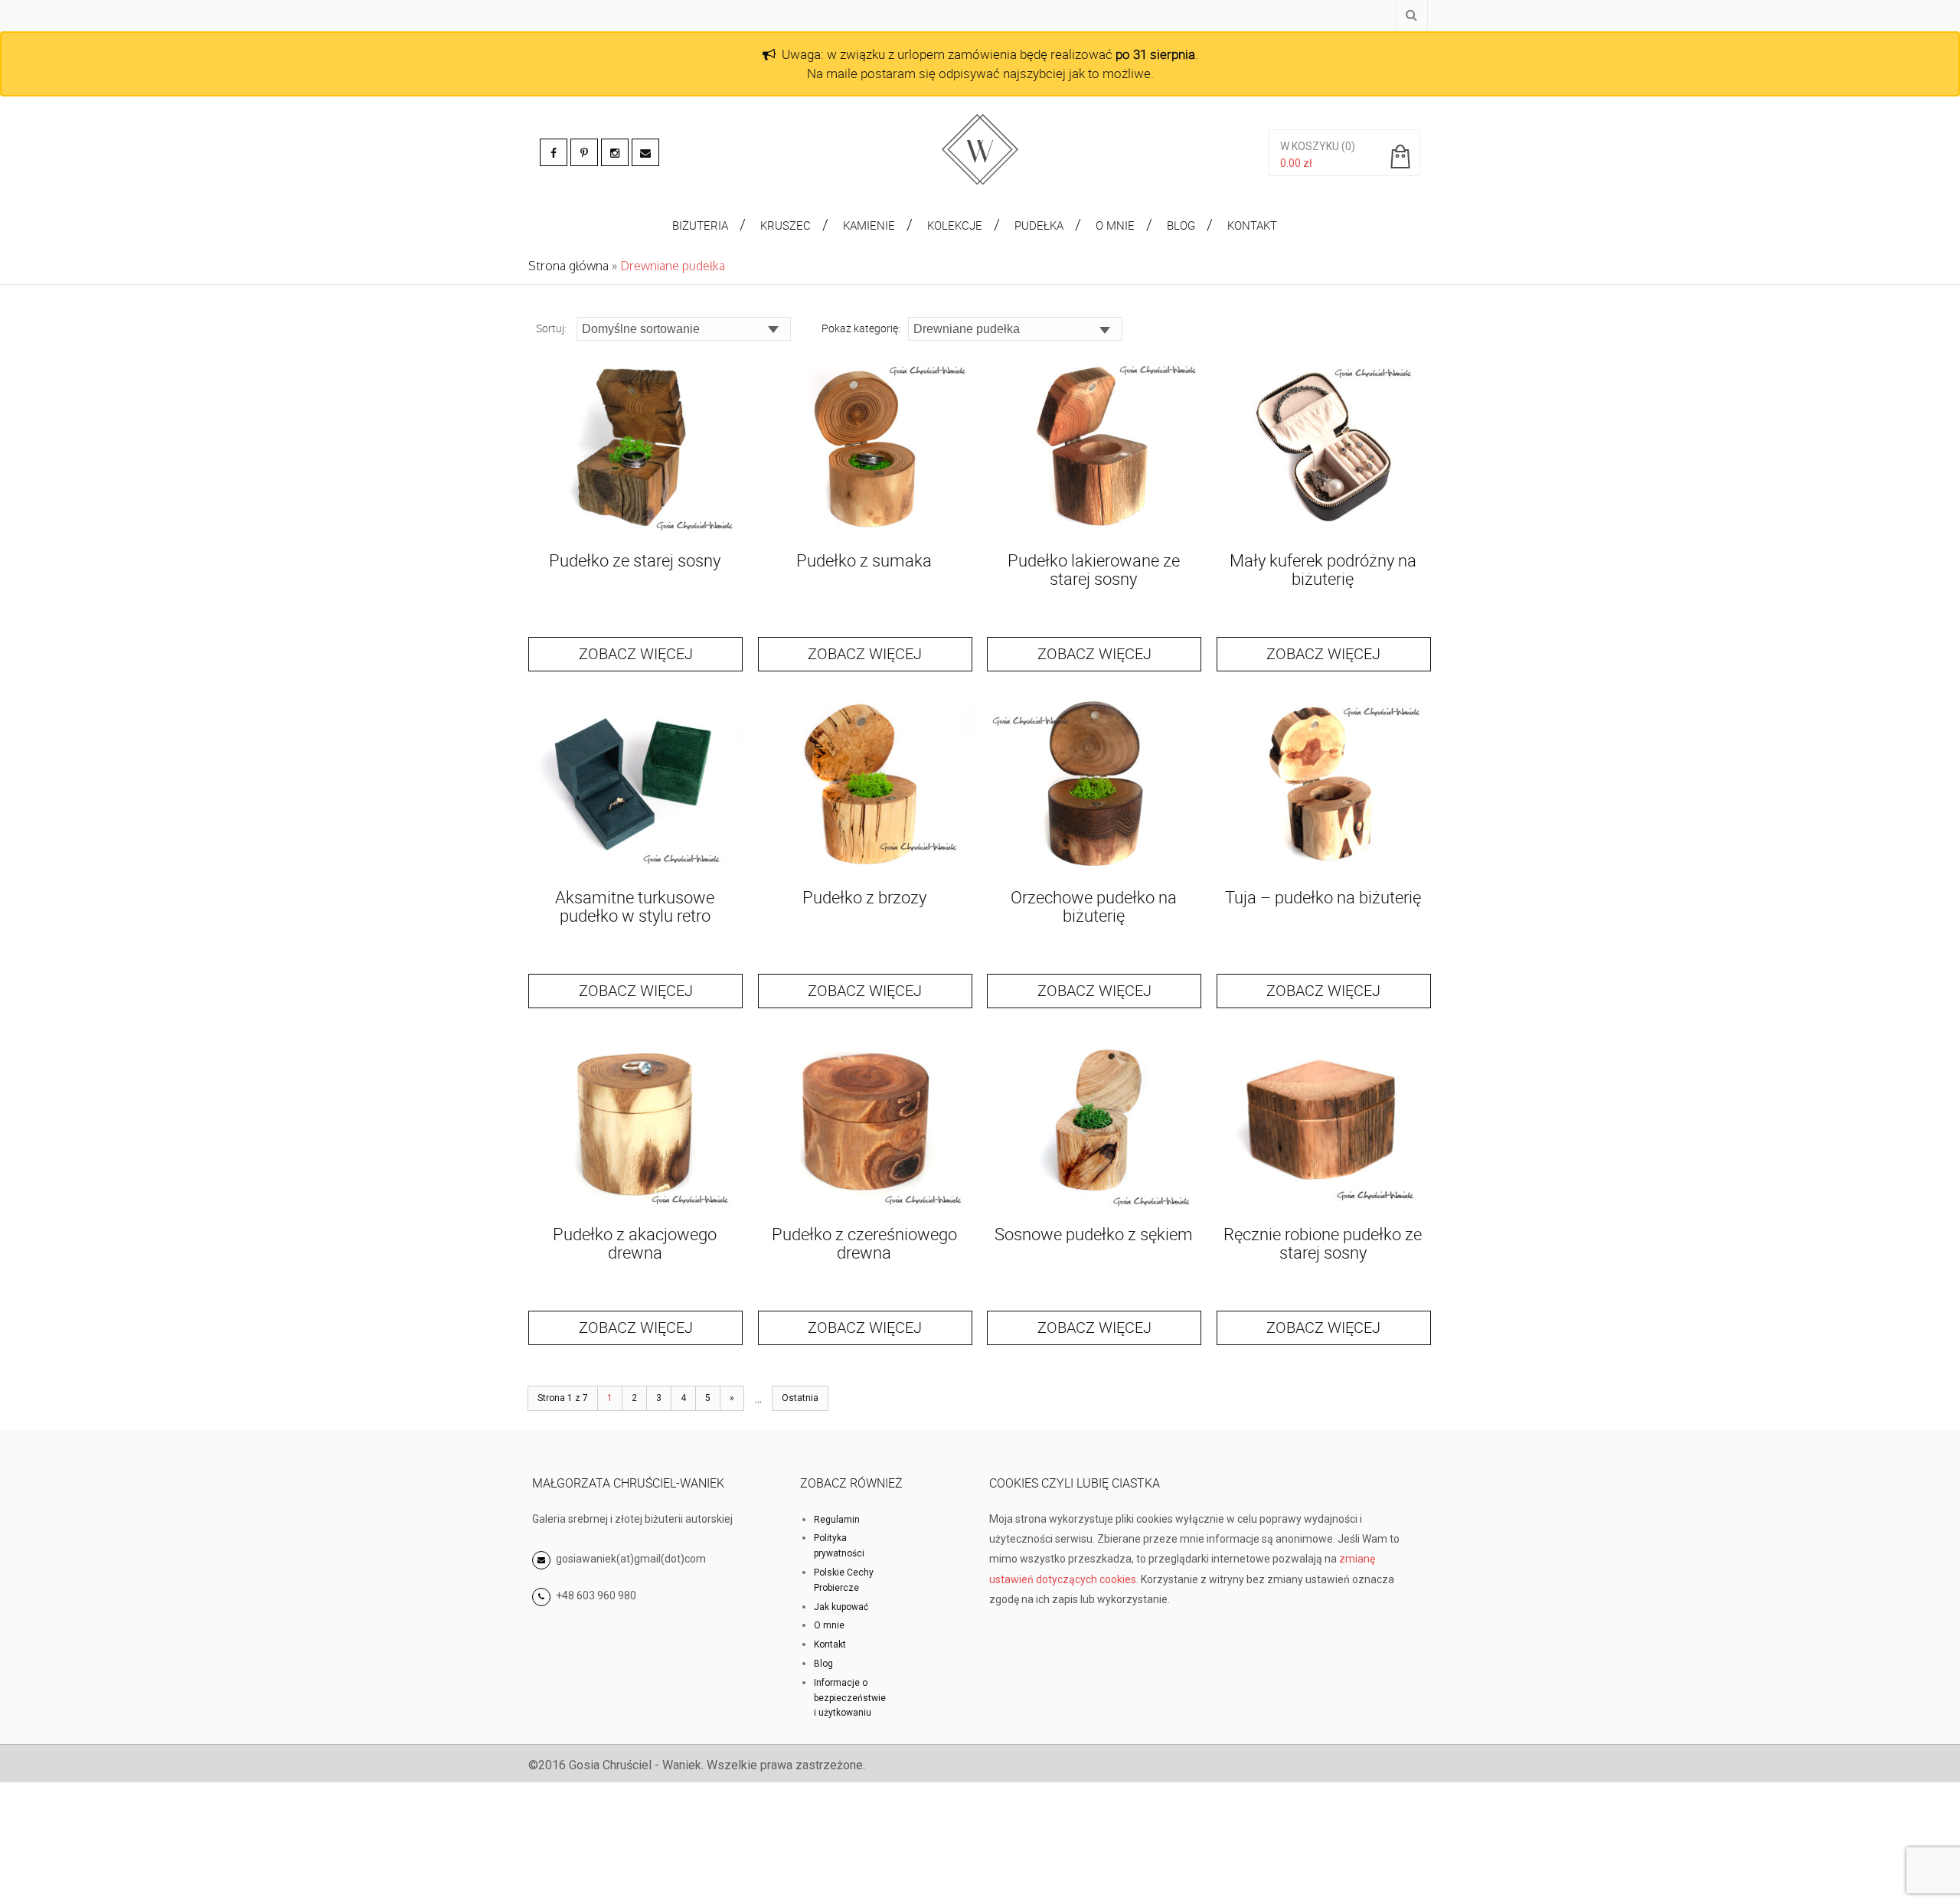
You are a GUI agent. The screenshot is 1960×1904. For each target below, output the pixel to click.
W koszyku (1310, 146)
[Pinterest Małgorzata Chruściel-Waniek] (584, 152)
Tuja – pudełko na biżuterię (1323, 897)
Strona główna (568, 266)
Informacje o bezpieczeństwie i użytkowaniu (850, 1698)
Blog (823, 1664)
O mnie (829, 1625)
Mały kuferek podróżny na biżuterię (1323, 569)
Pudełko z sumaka (864, 560)
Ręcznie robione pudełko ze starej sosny (1323, 1243)
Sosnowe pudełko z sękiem (1094, 1234)
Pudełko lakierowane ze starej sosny (1094, 569)
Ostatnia (800, 1398)
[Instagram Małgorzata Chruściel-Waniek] (615, 152)
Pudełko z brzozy (864, 897)
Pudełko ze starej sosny (635, 560)
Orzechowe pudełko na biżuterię (1094, 906)
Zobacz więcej (636, 653)
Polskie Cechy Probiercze (844, 1580)
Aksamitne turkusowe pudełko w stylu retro (635, 906)
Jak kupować (841, 1607)
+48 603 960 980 (596, 1595)
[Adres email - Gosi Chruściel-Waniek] (645, 152)
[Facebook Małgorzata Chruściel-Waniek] (554, 152)
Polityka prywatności (839, 1546)
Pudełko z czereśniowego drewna (864, 1243)
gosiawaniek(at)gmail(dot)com (630, 1559)
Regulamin (837, 1520)
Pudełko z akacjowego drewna (635, 1243)
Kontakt (830, 1644)
